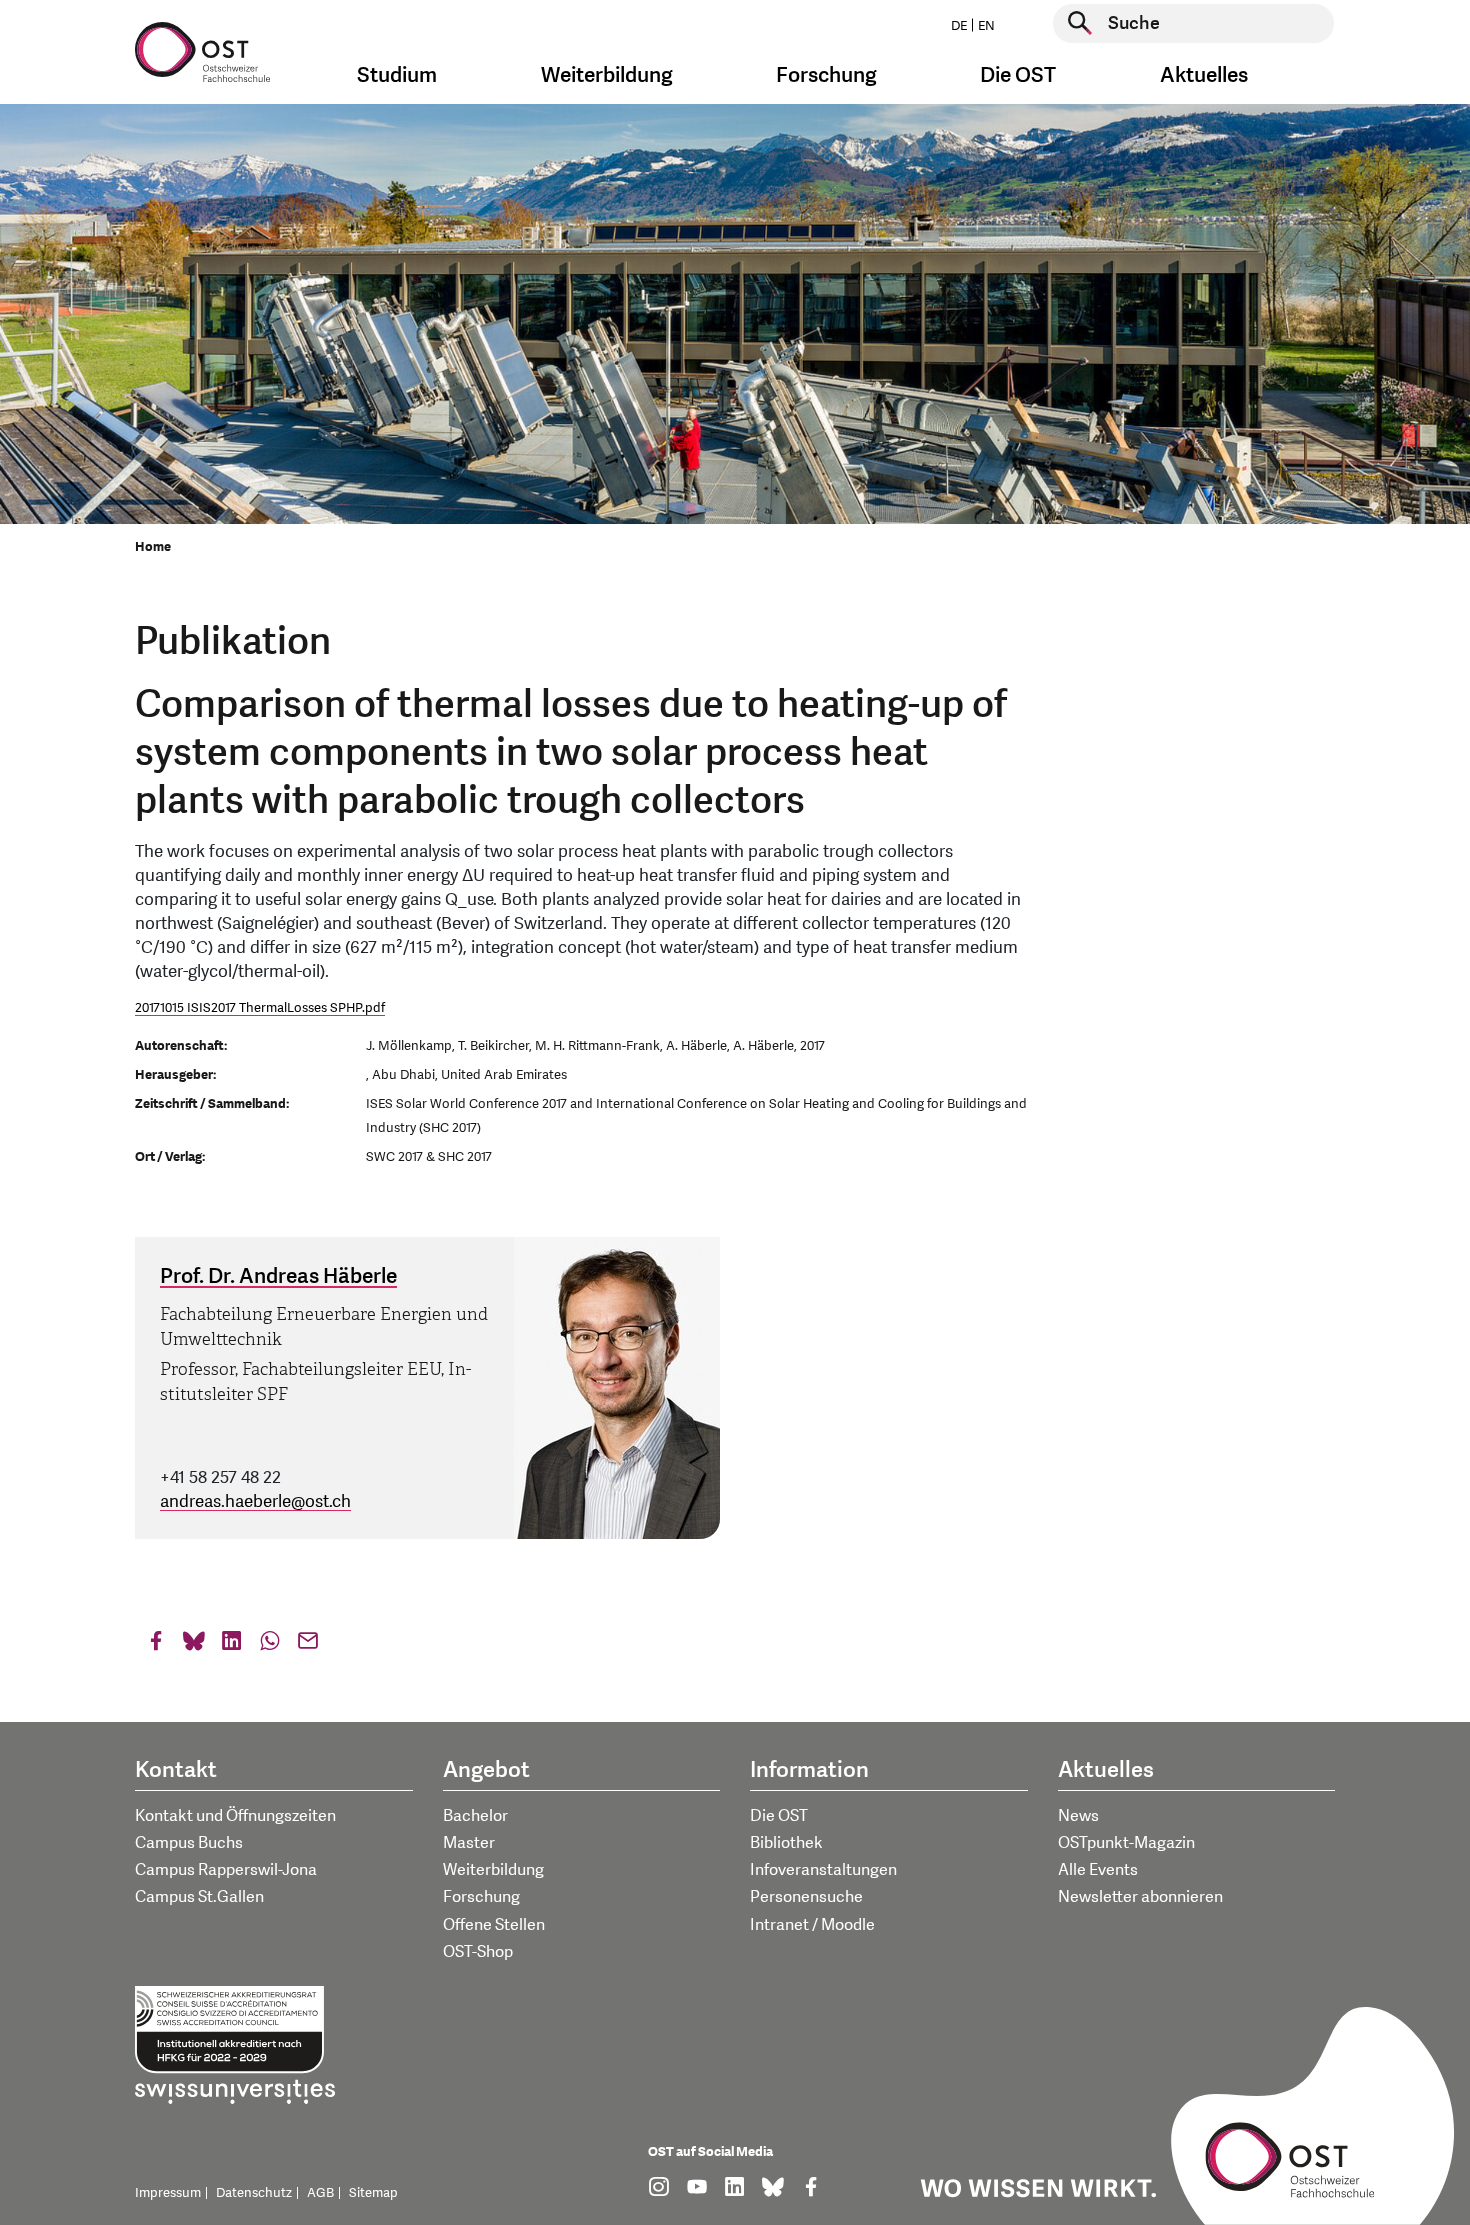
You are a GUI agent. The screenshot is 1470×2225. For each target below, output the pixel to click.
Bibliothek (786, 1843)
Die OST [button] (1018, 75)
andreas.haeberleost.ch (255, 1501)
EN (986, 26)
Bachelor (475, 1816)
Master (469, 1843)
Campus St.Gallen (199, 1897)
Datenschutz (254, 2193)
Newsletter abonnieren (1140, 1897)
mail (308, 1645)
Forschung (481, 1897)
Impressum (168, 2193)
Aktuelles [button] (1204, 75)
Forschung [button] (826, 75)
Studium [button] (397, 75)
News (1078, 1816)
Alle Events (1098, 1870)
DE (959, 26)
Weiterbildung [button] (607, 75)
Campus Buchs (189, 1843)
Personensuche (806, 1897)
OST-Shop (478, 1952)
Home (153, 547)
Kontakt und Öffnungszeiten (235, 1816)
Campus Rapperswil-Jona (226, 1870)
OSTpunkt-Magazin (1126, 1843)
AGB (320, 2193)
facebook (156, 1645)
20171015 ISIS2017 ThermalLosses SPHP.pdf (260, 1008)
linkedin (232, 1645)
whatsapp (270, 1645)
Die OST (779, 1816)
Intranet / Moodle (812, 1925)
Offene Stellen (494, 1925)
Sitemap (373, 2193)
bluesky (194, 1645)
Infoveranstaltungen (823, 1870)
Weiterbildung (493, 1870)
